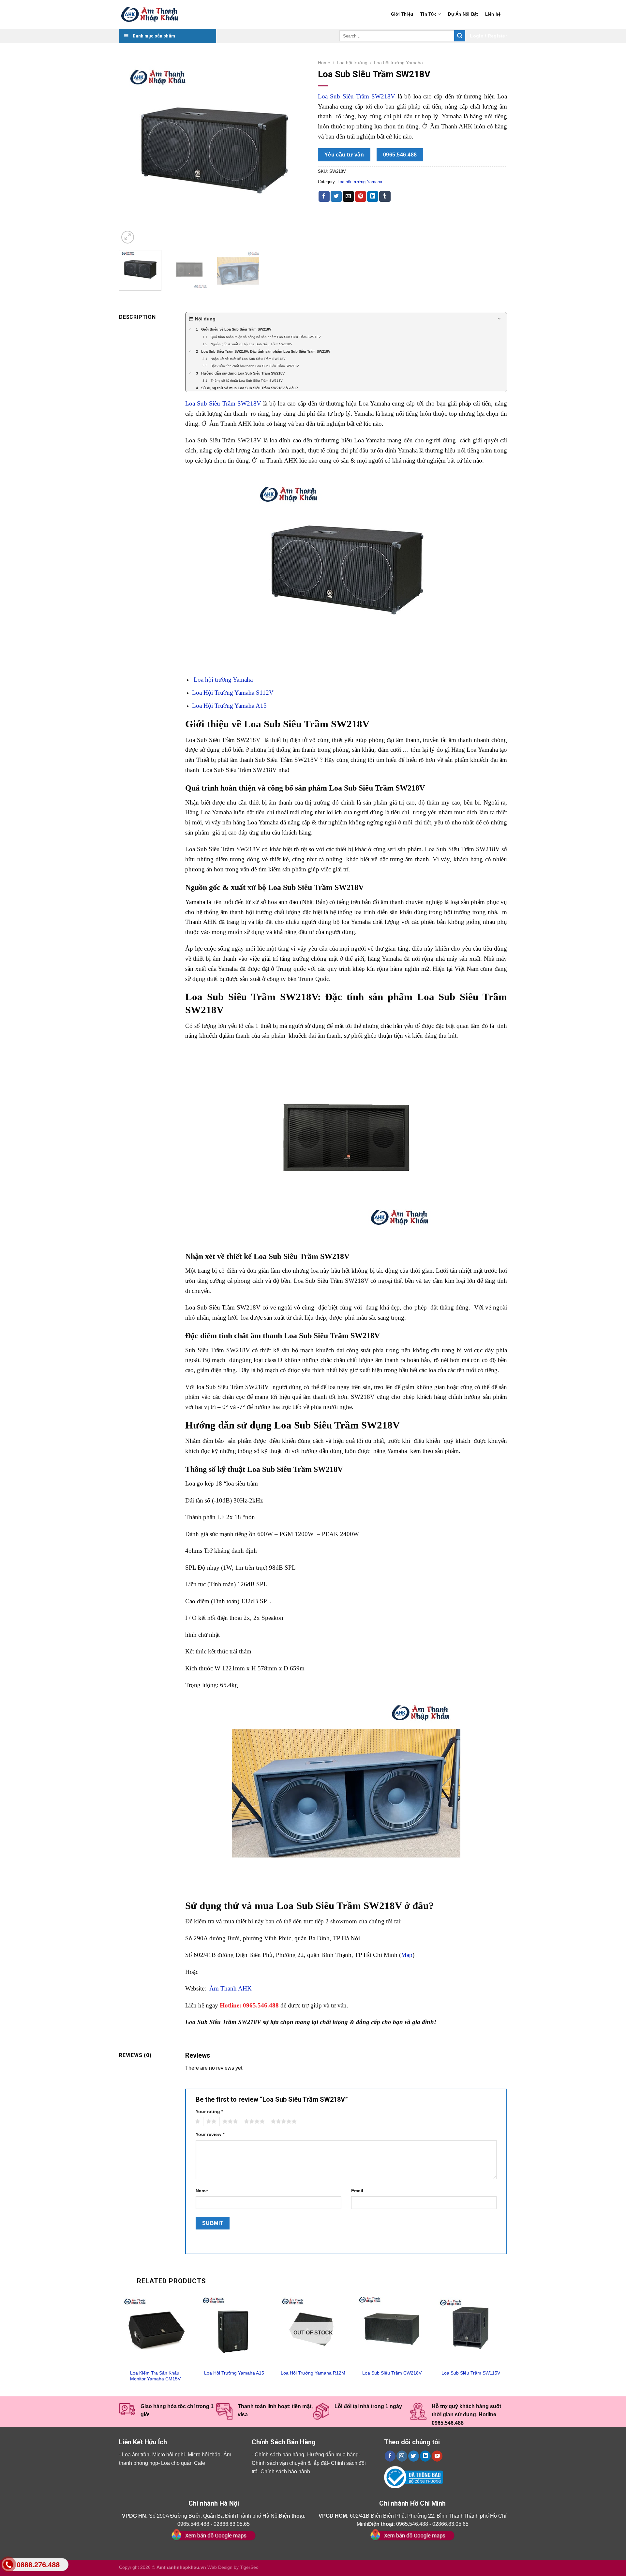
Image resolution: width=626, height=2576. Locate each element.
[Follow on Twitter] (414, 2456)
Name (202, 2191)
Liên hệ (493, 14)
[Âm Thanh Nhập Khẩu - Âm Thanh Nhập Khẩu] (152, 15)
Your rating (209, 2111)
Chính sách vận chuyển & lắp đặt (290, 2463)
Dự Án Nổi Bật (463, 14)
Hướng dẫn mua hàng (333, 2455)
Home (324, 63)
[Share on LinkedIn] (373, 197)
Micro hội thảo (204, 2455)
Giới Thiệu (402, 14)
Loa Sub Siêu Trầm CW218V (392, 2373)
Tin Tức (428, 14)
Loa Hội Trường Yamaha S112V (233, 693)
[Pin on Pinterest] (361, 197)
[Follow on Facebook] (390, 2456)
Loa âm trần (136, 2455)
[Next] (296, 151)
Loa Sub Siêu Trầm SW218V (357, 96)
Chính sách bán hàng (279, 2455)
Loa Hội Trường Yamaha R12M (313, 2373)
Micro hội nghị (169, 2455)
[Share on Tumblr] (385, 197)
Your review (210, 2134)
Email (357, 2191)
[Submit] (460, 36)
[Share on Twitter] (336, 197)
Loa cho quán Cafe (183, 2463)
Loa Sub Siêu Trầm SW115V (471, 2373)
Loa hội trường (352, 63)
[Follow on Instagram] (402, 2456)
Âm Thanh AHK (230, 1988)
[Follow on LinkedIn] (425, 2456)
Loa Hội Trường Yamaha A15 (229, 706)
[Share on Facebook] (324, 197)
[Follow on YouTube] (437, 2456)
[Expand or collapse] (499, 319)
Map (407, 1955)
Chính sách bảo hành (285, 2472)
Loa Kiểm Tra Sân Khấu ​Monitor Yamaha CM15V (155, 2376)
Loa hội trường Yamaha (398, 63)
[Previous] (131, 151)
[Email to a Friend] (348, 197)
